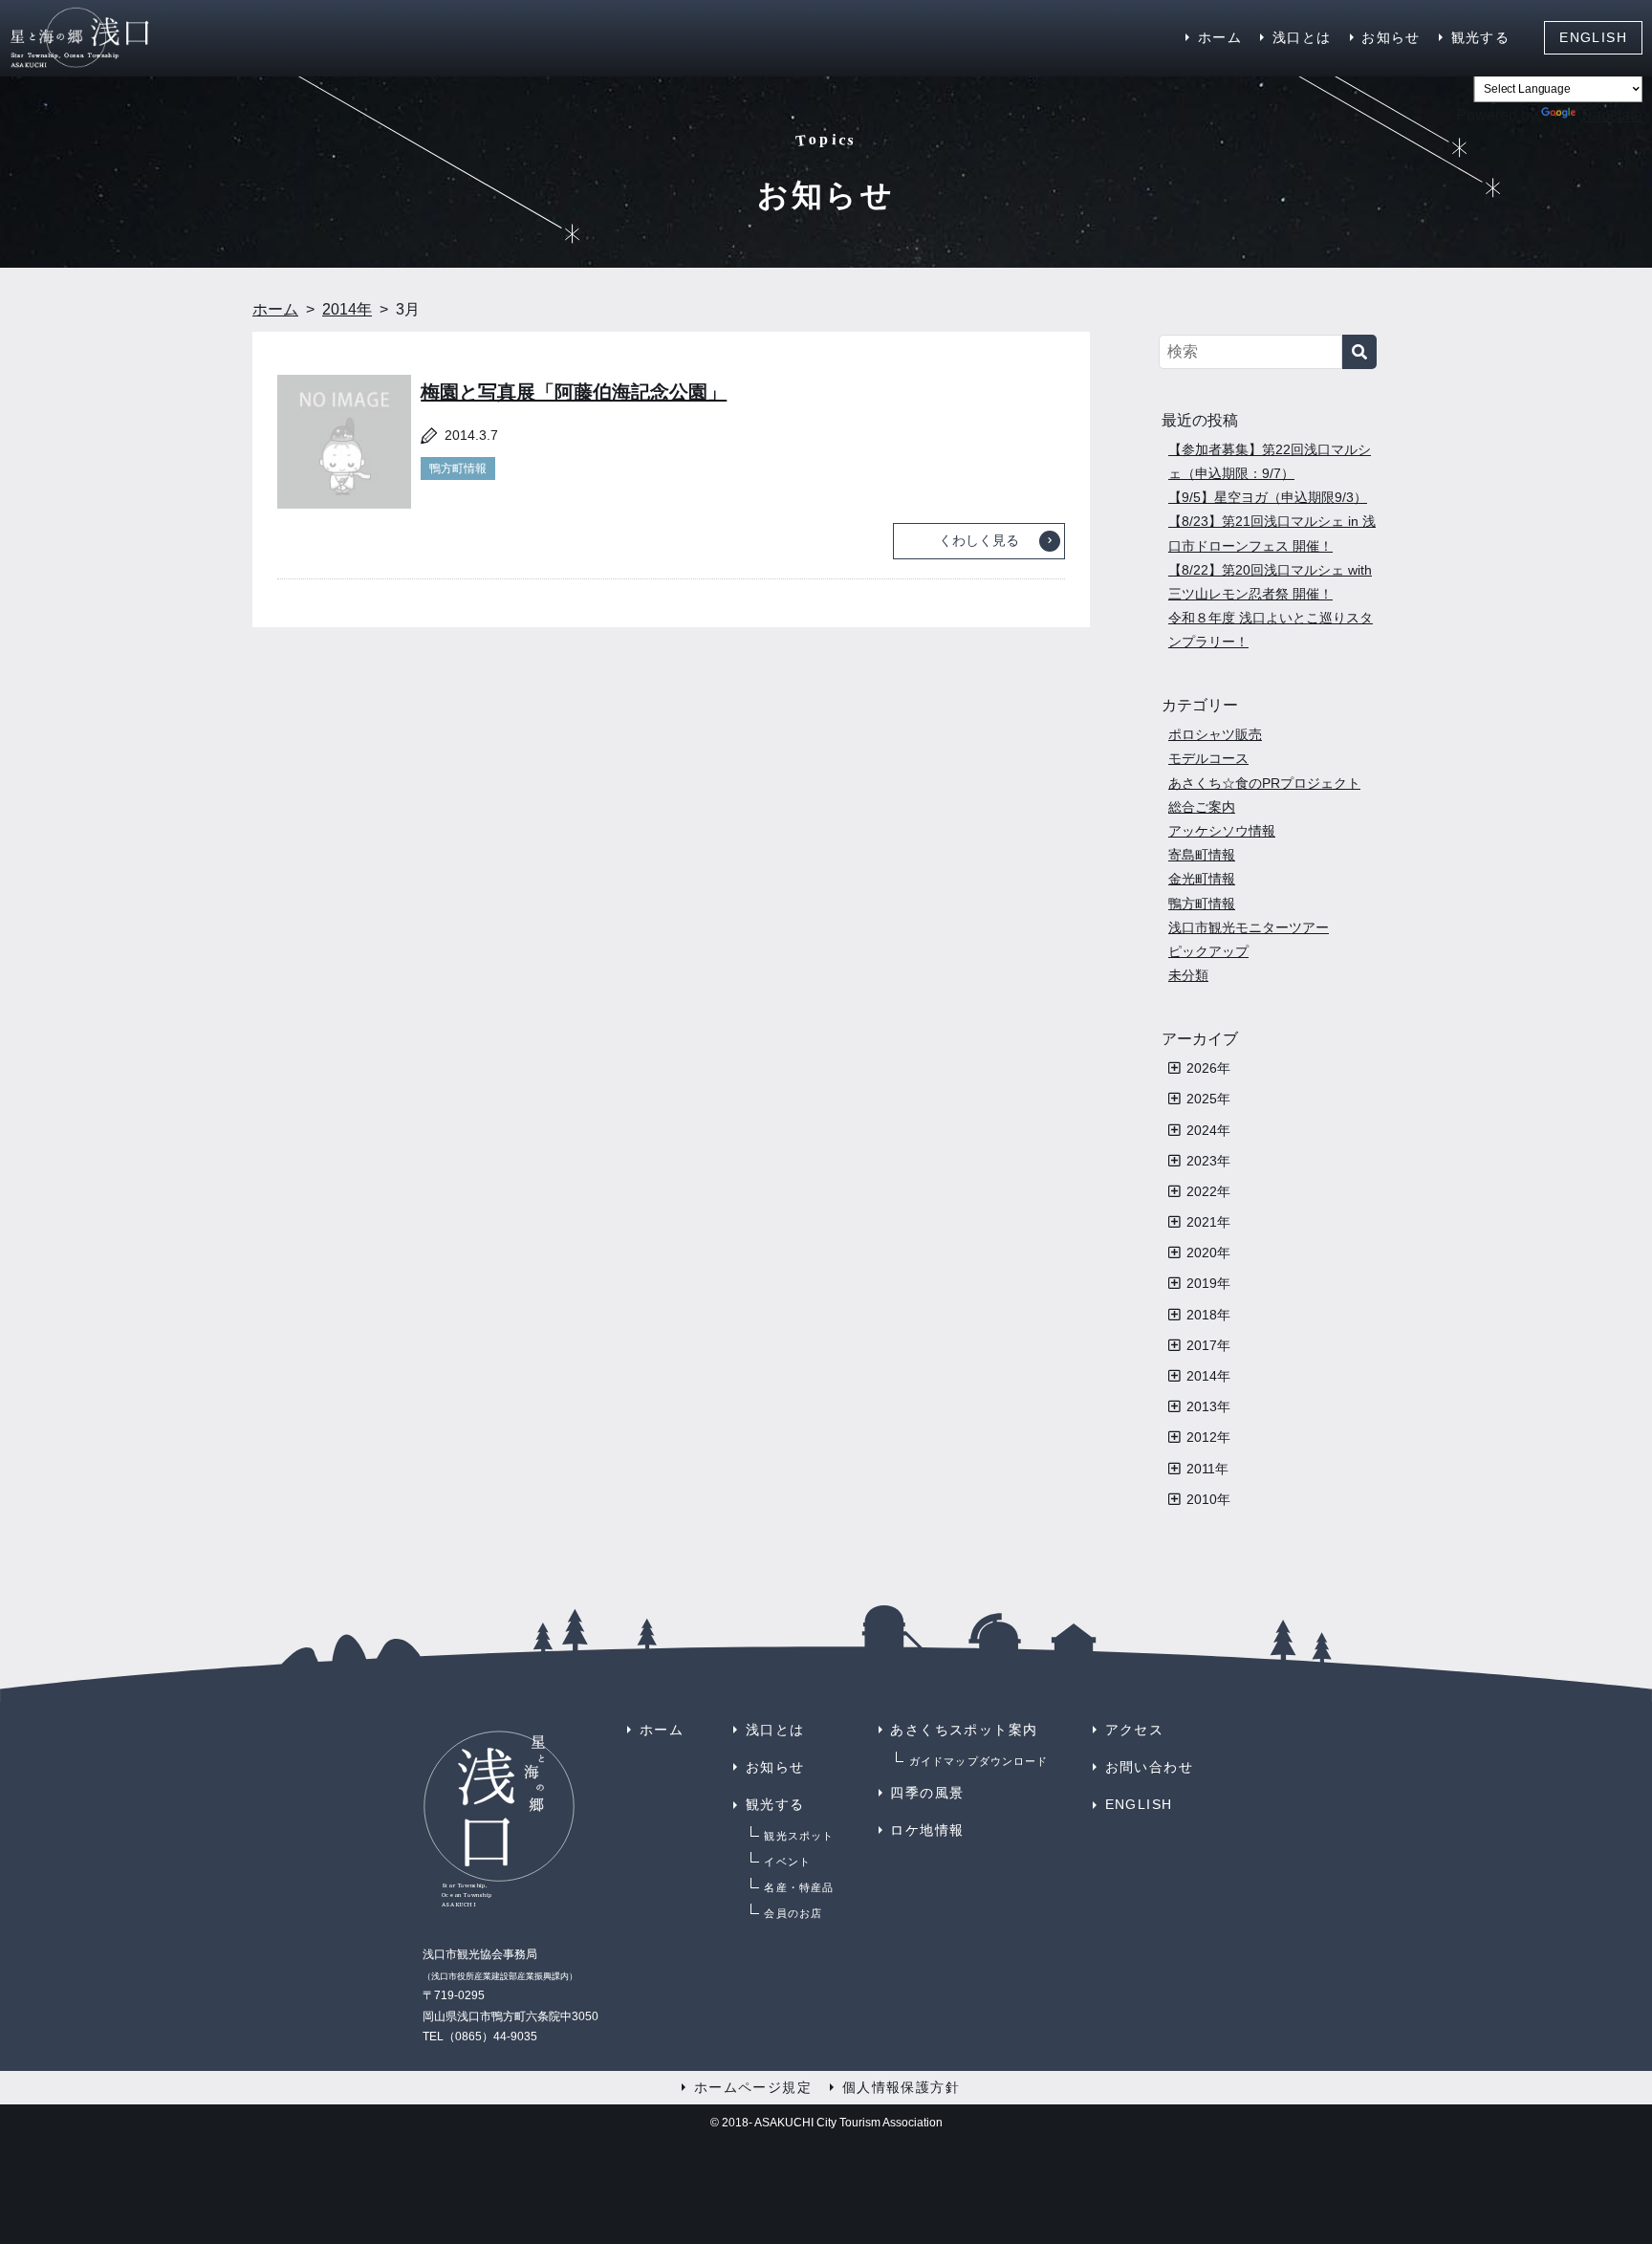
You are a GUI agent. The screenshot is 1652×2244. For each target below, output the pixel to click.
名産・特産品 (799, 1887)
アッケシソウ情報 (1222, 831)
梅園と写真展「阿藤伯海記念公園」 (574, 392)
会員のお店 (793, 1913)
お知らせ (1391, 37)
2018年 (1208, 1315)
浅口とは (1302, 37)
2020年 (1208, 1253)
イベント (787, 1862)
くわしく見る (979, 540)
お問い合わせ (1149, 1767)
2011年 (1207, 1469)
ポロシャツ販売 (1215, 734)
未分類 (1188, 975)
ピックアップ (1208, 951)
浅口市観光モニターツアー (1249, 927)
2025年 (1208, 1099)
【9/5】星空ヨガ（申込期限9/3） (1268, 497)
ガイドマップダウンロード (978, 1761)
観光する (1481, 37)
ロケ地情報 (927, 1830)
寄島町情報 (1202, 855)
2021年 (1208, 1222)
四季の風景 (927, 1793)
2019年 (1208, 1283)
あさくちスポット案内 (964, 1730)
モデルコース (1208, 758)
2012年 (1208, 1437)
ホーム (1220, 37)
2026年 (1208, 1068)
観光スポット (799, 1836)
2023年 (1208, 1161)
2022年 (1208, 1191)
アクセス (1135, 1730)
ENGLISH (1593, 37)
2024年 (1208, 1130)
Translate (1611, 115)
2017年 (1208, 1345)
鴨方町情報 (458, 468)
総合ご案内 (1202, 807)
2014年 (1208, 1376)
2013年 (1208, 1406)
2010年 (1208, 1499)
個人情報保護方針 (901, 2087)
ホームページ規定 (753, 2087)
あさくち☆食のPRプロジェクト (1264, 783)
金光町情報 (1202, 879)
